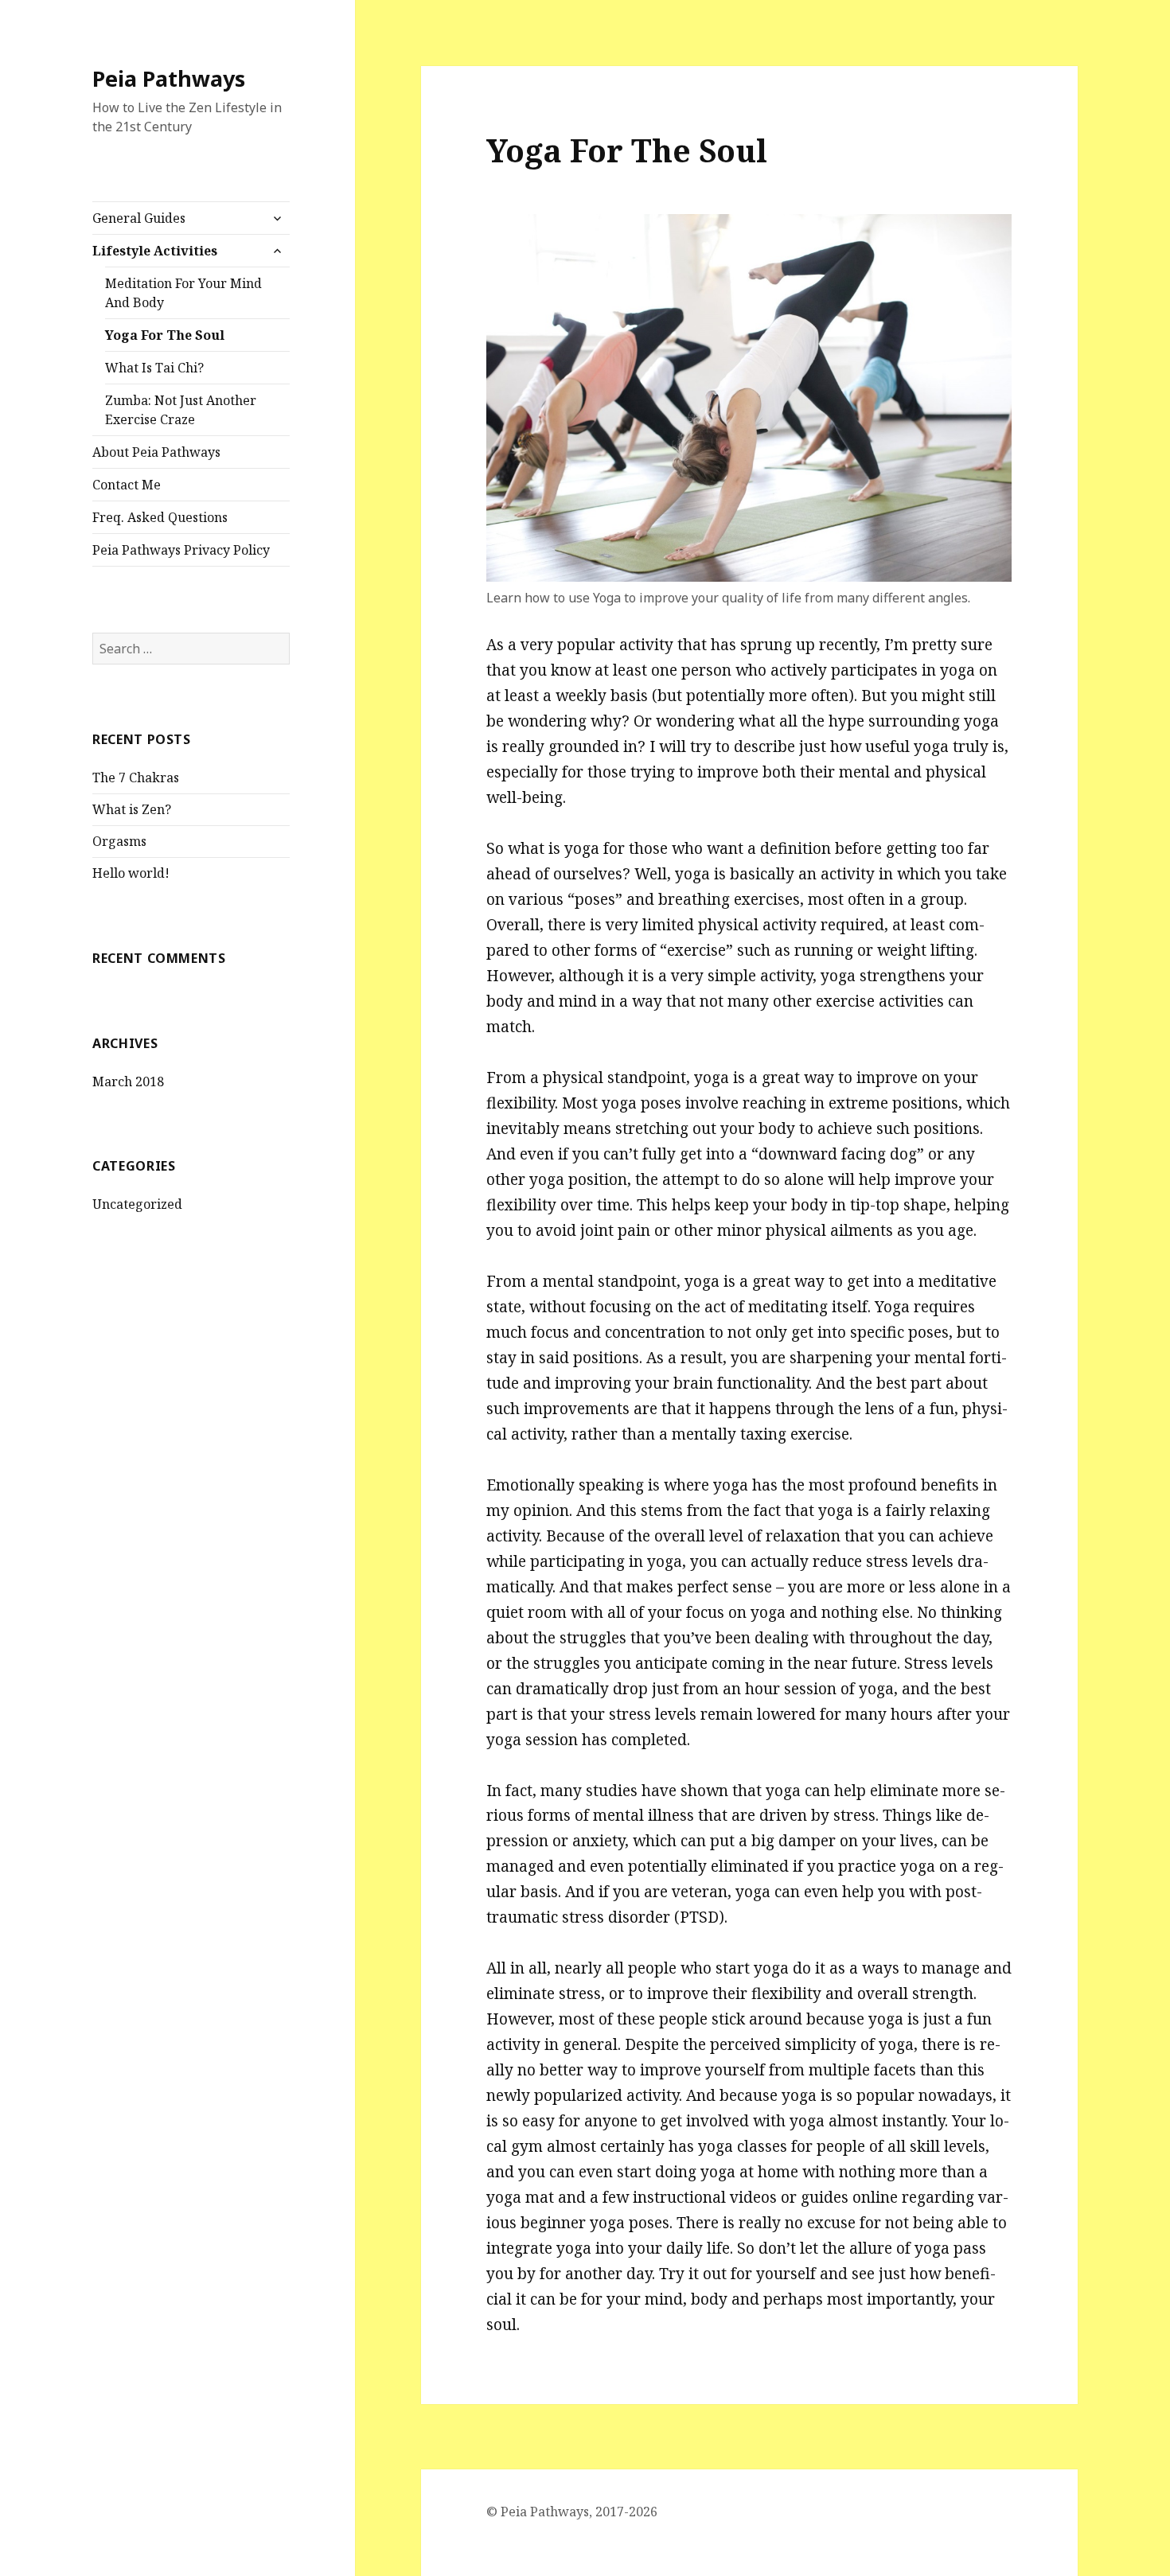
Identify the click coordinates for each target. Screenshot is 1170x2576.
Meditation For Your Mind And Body (183, 293)
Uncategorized (137, 1204)
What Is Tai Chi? (154, 368)
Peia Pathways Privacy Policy (181, 550)
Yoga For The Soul (165, 335)
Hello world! (131, 873)
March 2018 (128, 1081)
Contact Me (127, 485)
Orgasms (119, 841)
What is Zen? (132, 809)
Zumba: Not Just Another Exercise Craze (181, 410)
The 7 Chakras (136, 777)
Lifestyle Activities (155, 251)
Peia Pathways (169, 78)
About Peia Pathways (156, 452)
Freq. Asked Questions (160, 517)
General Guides (139, 218)
